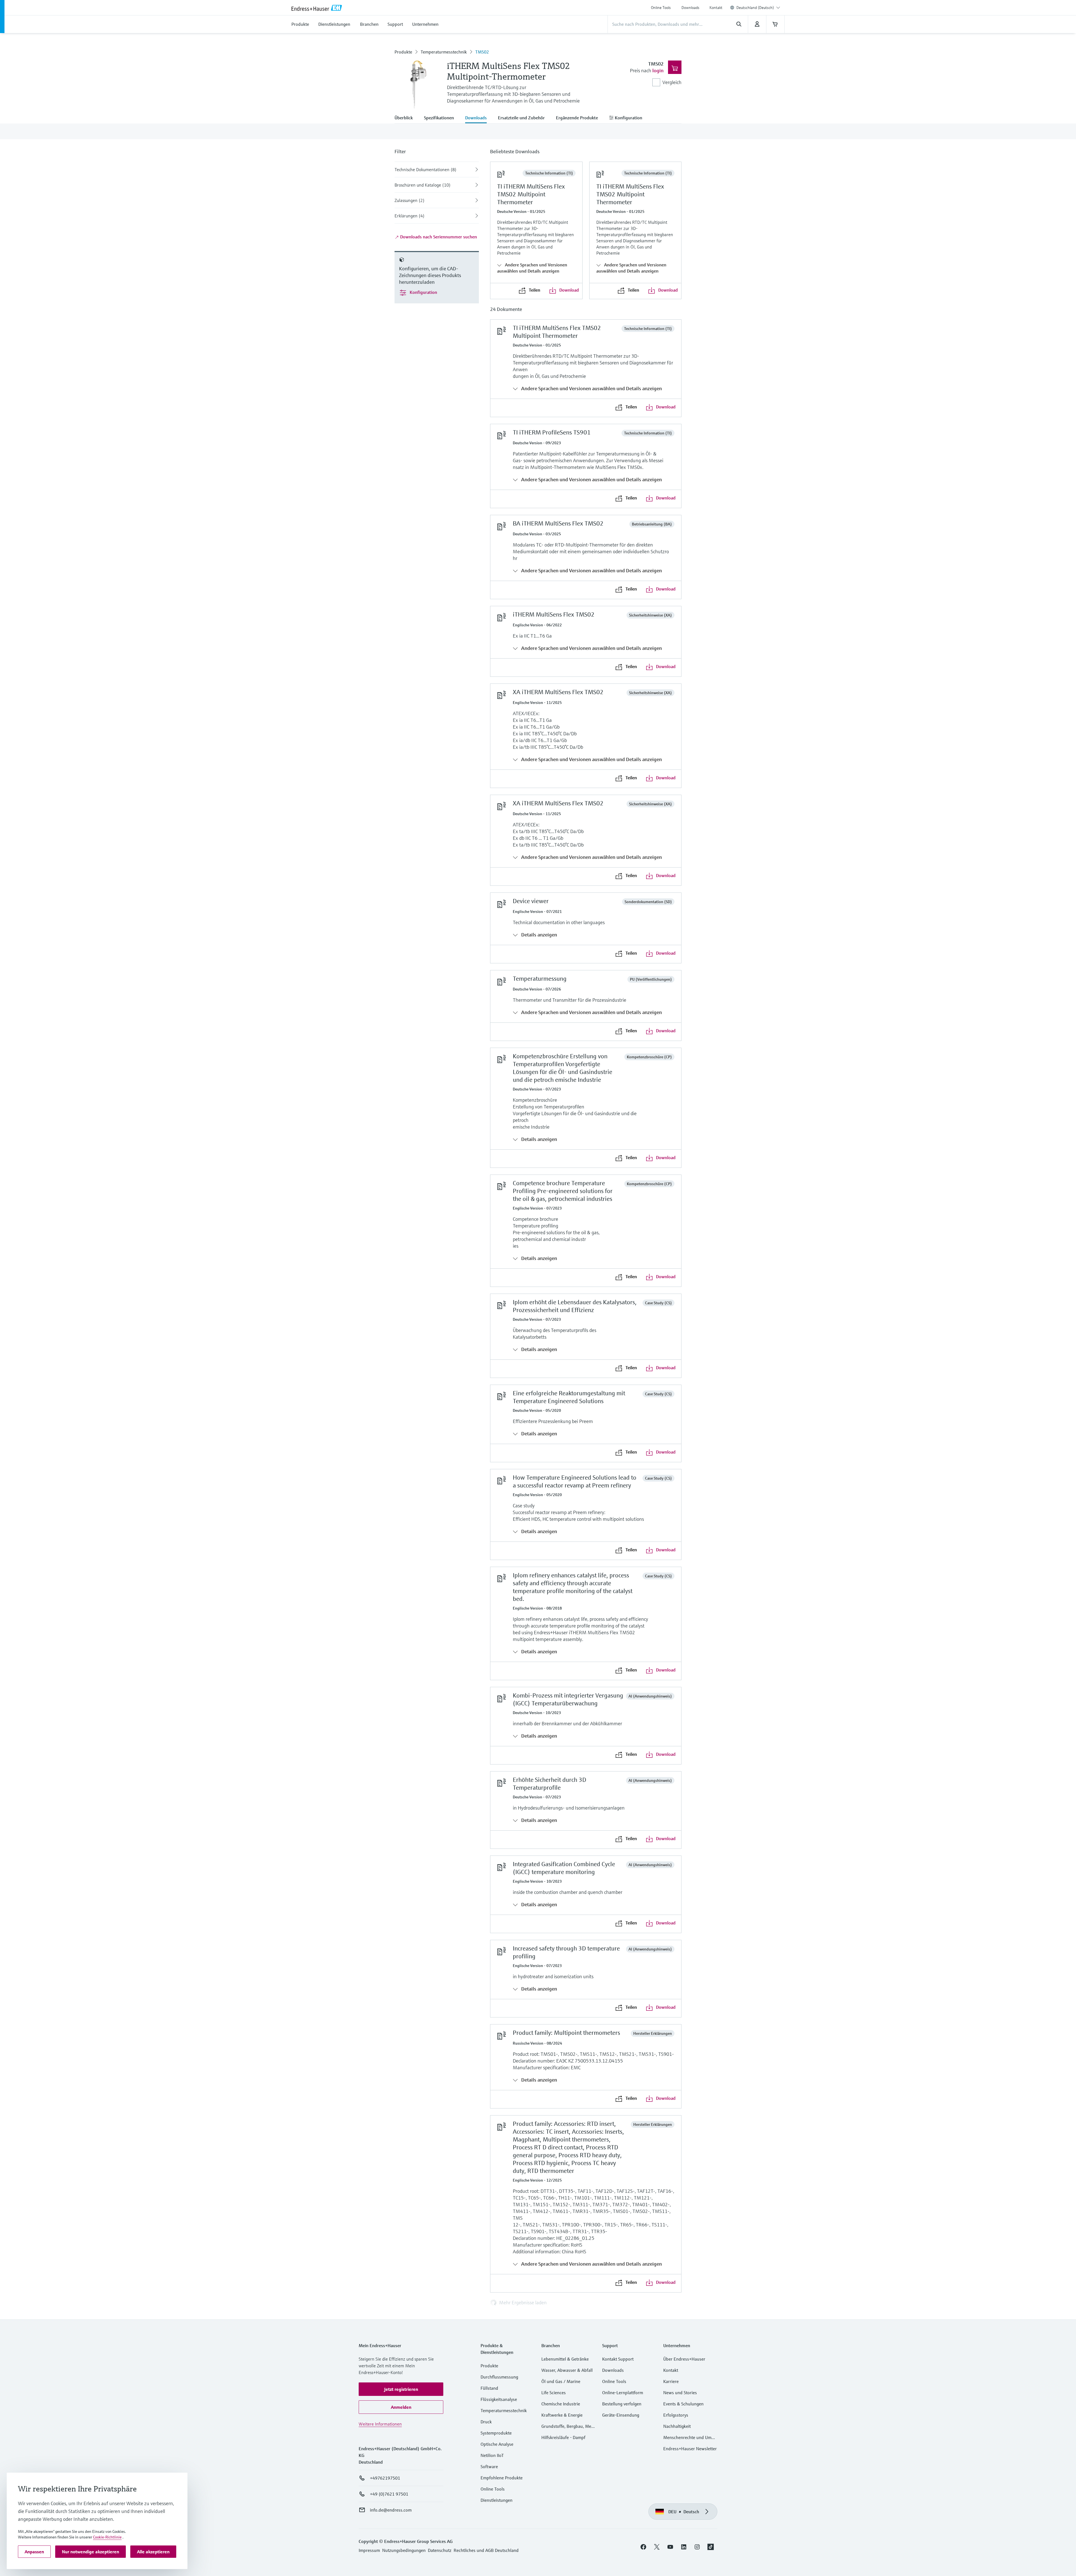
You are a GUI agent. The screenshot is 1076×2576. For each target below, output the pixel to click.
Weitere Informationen (380, 2424)
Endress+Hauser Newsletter (690, 2449)
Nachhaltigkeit (677, 2426)
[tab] (406, 118)
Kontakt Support (618, 2359)
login (658, 70)
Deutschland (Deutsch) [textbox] (755, 8)
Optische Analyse (497, 2444)
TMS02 (482, 52)
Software (489, 2466)
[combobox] (758, 8)
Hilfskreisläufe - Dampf (563, 2437)
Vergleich (672, 82)
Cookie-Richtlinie (107, 2537)
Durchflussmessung (499, 2377)
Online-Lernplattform (623, 2393)
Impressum (369, 2550)
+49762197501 (385, 2478)
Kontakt (716, 8)
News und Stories (680, 2393)
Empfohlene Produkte (502, 2478)
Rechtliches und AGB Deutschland (486, 2550)
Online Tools (661, 8)
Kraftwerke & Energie (562, 2415)
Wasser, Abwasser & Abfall (567, 2370)
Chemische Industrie (561, 2404)
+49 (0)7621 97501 (389, 2494)
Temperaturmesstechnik (444, 52)
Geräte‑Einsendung (621, 2415)
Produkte (403, 52)
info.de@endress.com (391, 2510)
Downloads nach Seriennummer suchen (438, 237)
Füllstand (489, 2388)
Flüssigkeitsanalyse (499, 2399)
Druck (486, 2422)
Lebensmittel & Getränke (565, 2359)
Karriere (671, 2381)
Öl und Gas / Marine (561, 2381)
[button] (401, 2389)
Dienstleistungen (497, 2500)
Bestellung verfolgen (622, 2404)
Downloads (690, 8)
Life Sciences (554, 2393)
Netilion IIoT (492, 2455)
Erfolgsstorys (676, 2415)
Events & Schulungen (683, 2404)
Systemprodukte (496, 2433)
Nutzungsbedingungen (404, 2550)
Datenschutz (440, 2550)
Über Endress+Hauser (684, 2359)
